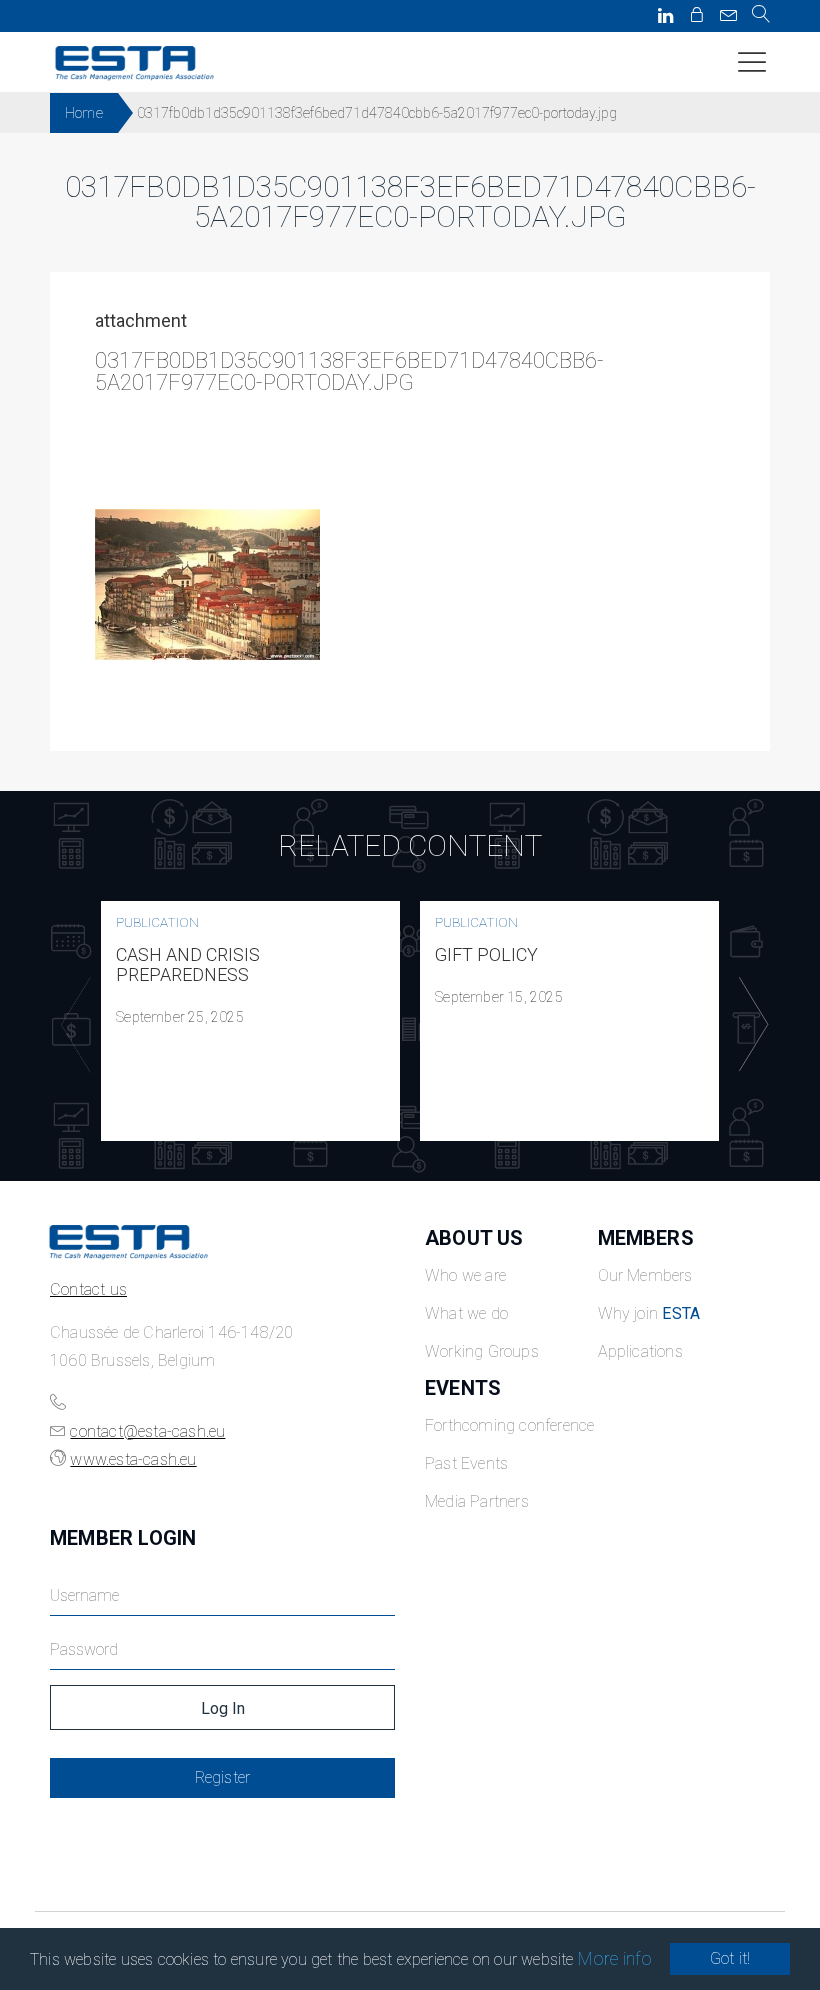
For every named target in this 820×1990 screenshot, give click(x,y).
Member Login (123, 1538)
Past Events (466, 1463)
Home (84, 113)
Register (223, 1777)
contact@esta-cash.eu (147, 1431)
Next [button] (749, 1025)
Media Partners (477, 1501)
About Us (474, 1238)
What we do (466, 1313)
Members (646, 1238)
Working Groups (482, 1351)
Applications (640, 1351)
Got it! (730, 1958)
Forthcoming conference (509, 1425)
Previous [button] (71, 1025)
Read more (251, 1021)
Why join (649, 1313)
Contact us (88, 1289)
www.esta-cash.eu (133, 1459)
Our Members (645, 1275)
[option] (250, 1021)
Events (463, 1388)
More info (615, 1958)
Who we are (465, 1275)
